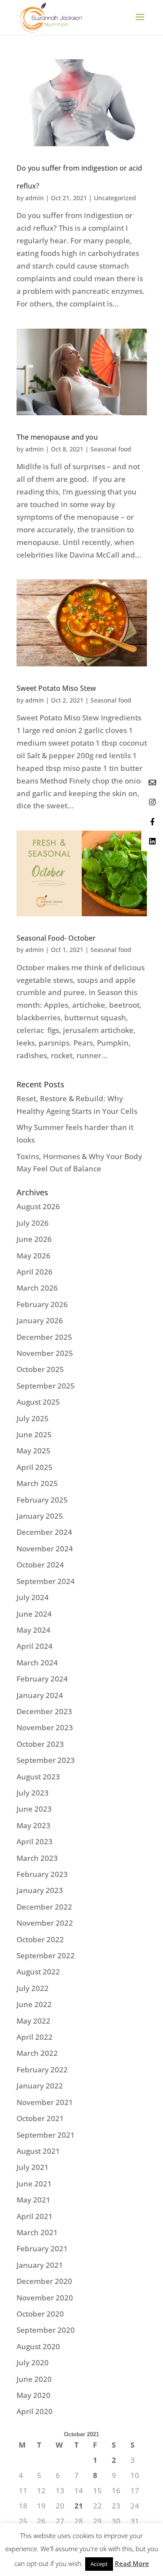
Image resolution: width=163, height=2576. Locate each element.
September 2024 (46, 1581)
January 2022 (40, 2086)
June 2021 (34, 2184)
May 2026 (33, 1256)
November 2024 (45, 1549)
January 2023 (40, 1890)
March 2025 (37, 1483)
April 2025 (35, 1467)
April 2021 (35, 2216)
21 (79, 2506)
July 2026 (33, 1223)
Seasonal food (111, 449)
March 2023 (37, 1858)
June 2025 (34, 1434)
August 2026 (38, 1206)
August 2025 (38, 1402)
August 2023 (38, 1777)
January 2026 (40, 1320)
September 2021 (46, 2135)
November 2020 (45, 2298)
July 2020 (33, 2362)
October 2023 (40, 1744)
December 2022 (44, 1907)
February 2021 (42, 2248)
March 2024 (37, 1663)
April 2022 (35, 2037)
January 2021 (40, 2265)
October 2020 (40, 2314)
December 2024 (44, 1532)
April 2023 (35, 1841)
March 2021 (37, 2232)
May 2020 (33, 2395)
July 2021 (33, 2167)
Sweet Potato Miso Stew (56, 688)
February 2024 (42, 1679)
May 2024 (33, 1630)
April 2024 (35, 1646)
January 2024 (40, 1695)
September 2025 (46, 1386)
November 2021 (45, 2102)
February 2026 (42, 1304)
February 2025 (42, 1500)
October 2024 (40, 1565)
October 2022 (40, 1939)
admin (35, 198)
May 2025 (33, 1451)
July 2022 (33, 1988)
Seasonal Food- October (56, 938)
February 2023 (42, 1874)
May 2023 (33, 1825)
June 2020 (34, 2379)
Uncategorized (115, 198)
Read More (132, 2563)
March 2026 (37, 1288)
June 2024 (34, 1614)
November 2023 (45, 1727)
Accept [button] (99, 2564)
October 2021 (40, 2118)
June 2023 (34, 1809)
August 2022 (38, 1972)
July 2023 (33, 1793)
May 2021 (33, 2200)
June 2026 (34, 1239)
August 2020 (38, 2346)
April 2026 (35, 1272)
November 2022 (45, 1923)
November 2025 (45, 1353)
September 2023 (46, 1760)
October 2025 (40, 1369)
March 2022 (37, 2053)
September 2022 (46, 1956)
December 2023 (44, 1711)
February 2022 (42, 2070)
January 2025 (40, 1516)
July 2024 (33, 1597)
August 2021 (38, 2151)
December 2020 (44, 2281)
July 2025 (33, 1418)
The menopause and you (57, 437)
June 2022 (34, 2004)
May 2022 (33, 2021)
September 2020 (46, 2330)
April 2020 (35, 2411)
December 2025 (44, 1337)
